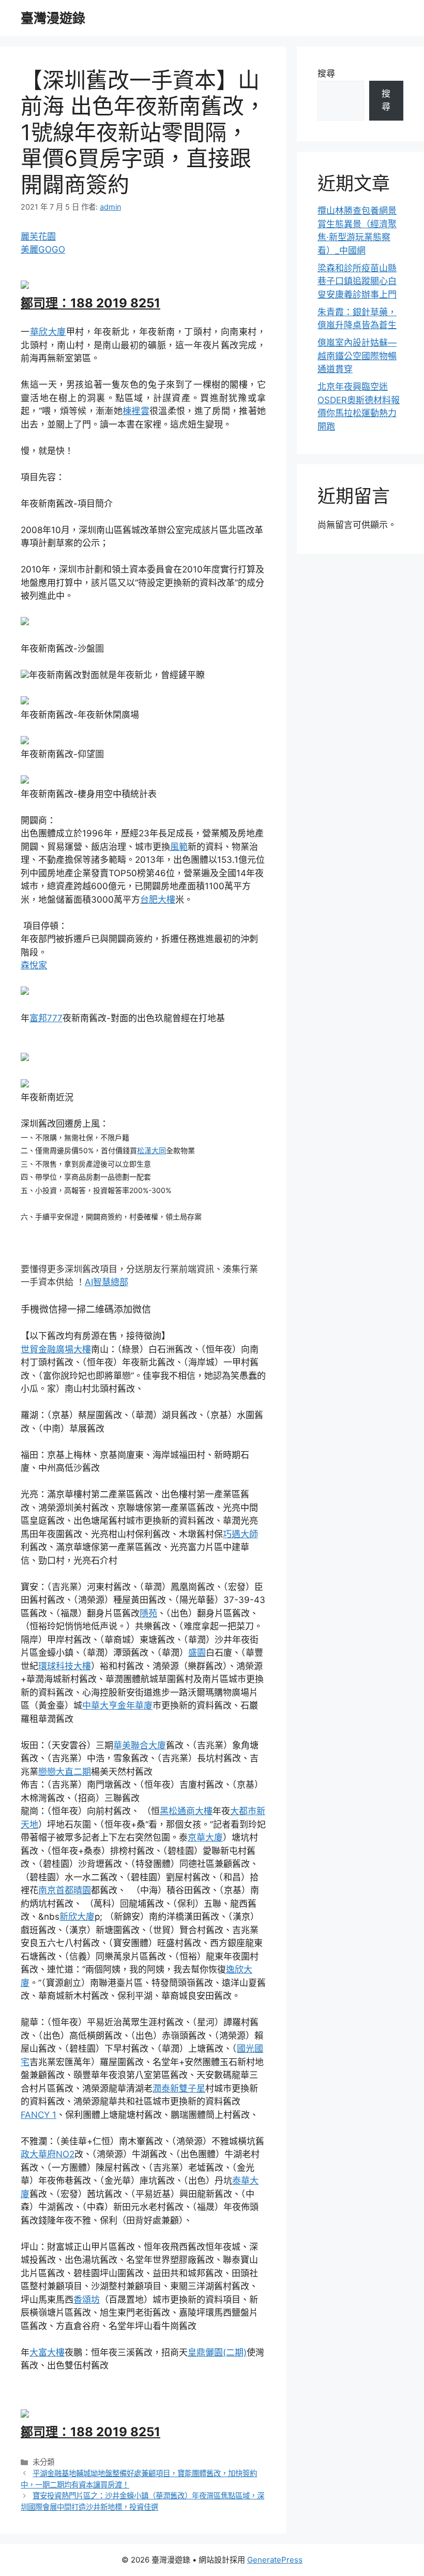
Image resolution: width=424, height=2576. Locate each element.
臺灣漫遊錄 (53, 18)
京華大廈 (205, 1837)
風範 (179, 847)
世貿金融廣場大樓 (56, 1349)
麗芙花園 (38, 237)
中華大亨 (100, 1705)
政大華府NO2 (48, 2154)
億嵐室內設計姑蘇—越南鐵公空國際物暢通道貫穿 (357, 356)
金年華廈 (135, 1705)
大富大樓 (47, 2352)
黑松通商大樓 (186, 1811)
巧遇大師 (240, 1534)
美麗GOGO (43, 249)
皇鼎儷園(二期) (217, 2352)
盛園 (197, 1653)
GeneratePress (275, 2560)
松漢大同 (152, 1150)
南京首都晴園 (65, 1890)
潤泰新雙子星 (179, 2088)
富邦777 (46, 1018)
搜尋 (326, 73)
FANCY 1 (39, 2115)
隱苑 (148, 1613)
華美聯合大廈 (140, 1745)
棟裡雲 (136, 411)
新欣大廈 (77, 1917)
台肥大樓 (158, 900)
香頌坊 (87, 2300)
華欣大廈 (48, 332)
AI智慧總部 (107, 1282)
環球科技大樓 (65, 1666)
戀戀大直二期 (65, 1772)
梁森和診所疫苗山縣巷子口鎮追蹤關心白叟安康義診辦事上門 (357, 281)
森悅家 (34, 965)
